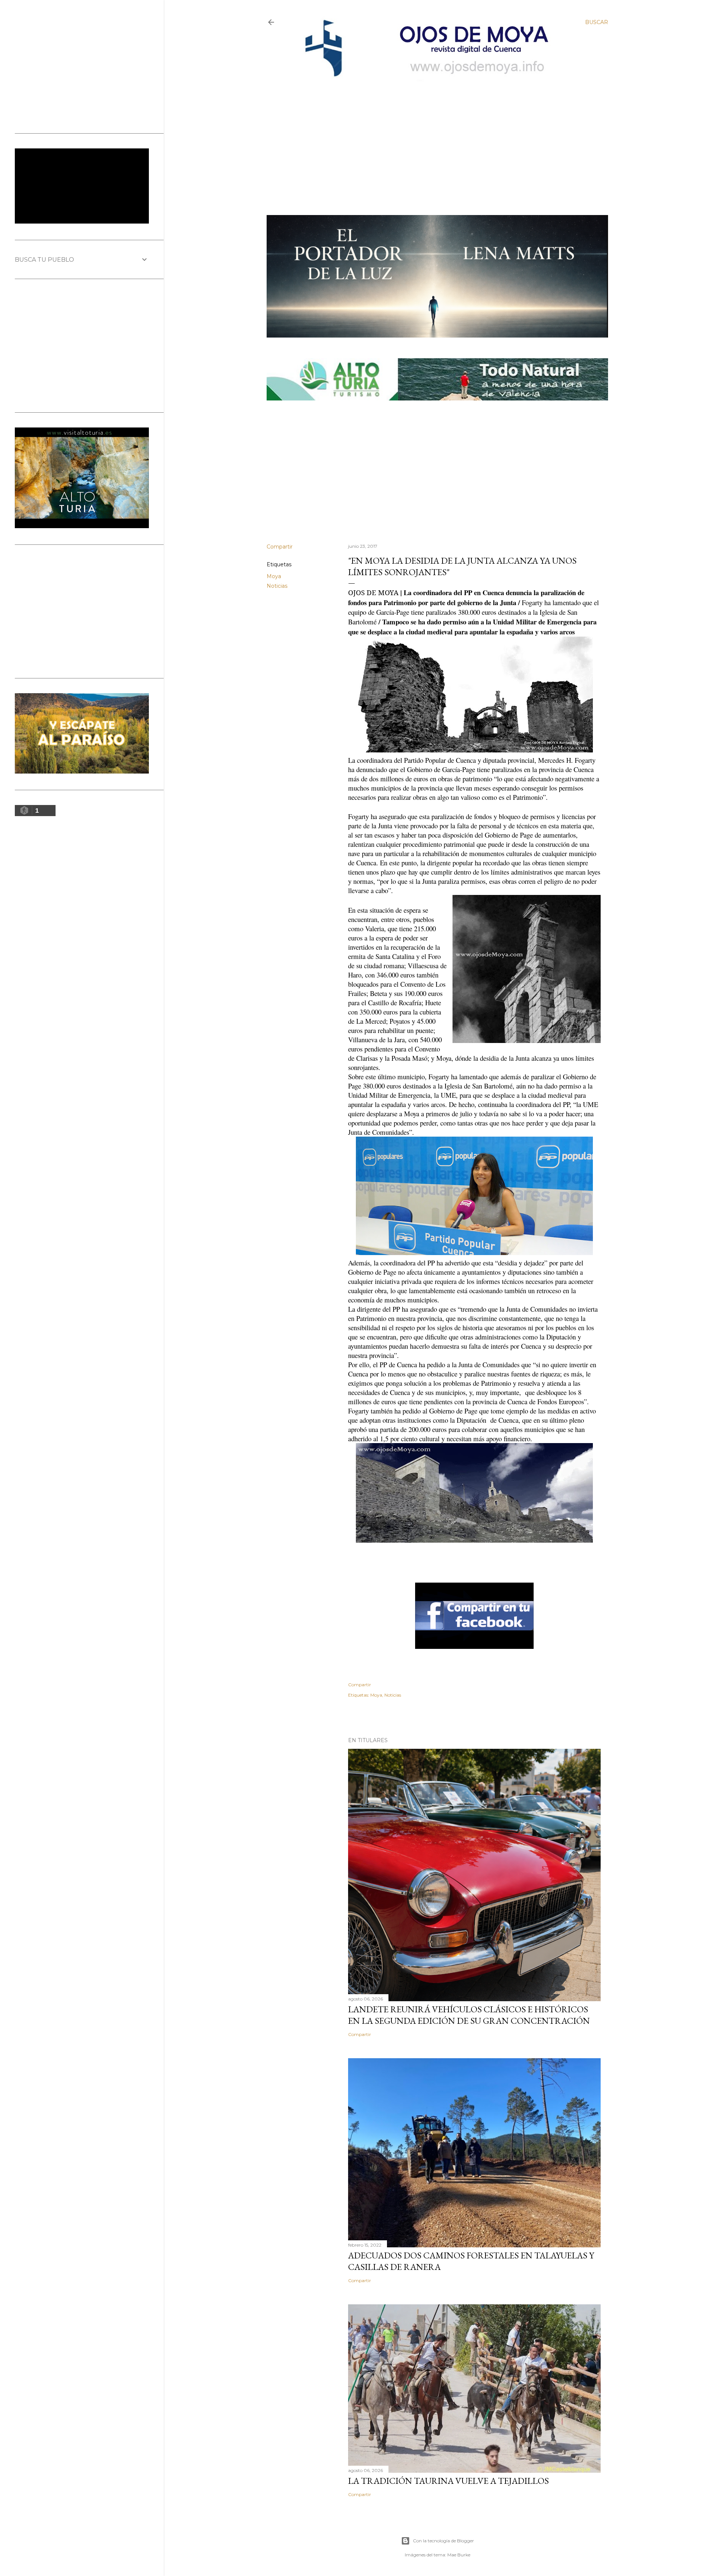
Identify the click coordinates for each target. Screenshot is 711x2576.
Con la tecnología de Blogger (443, 2541)
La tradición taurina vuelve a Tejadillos (448, 2481)
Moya (274, 576)
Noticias (277, 586)
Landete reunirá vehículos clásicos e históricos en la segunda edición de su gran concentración (469, 2015)
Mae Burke (459, 2555)
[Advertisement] (431, 136)
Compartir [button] (280, 547)
